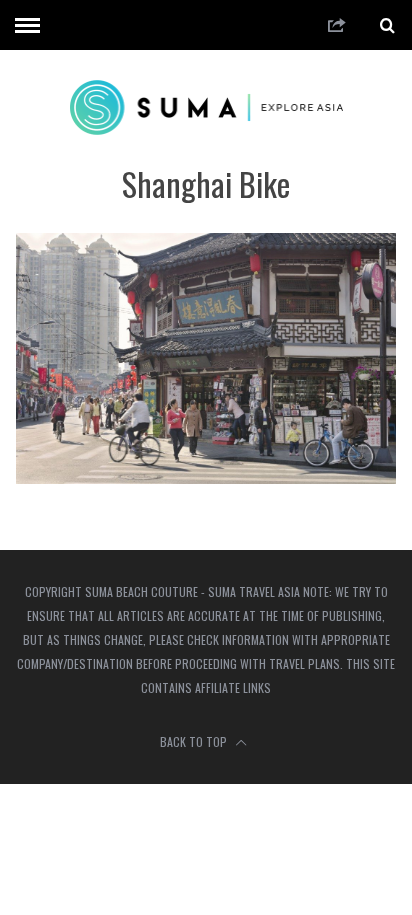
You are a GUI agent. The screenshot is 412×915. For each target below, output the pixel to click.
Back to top (195, 741)
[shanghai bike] (205, 477)
